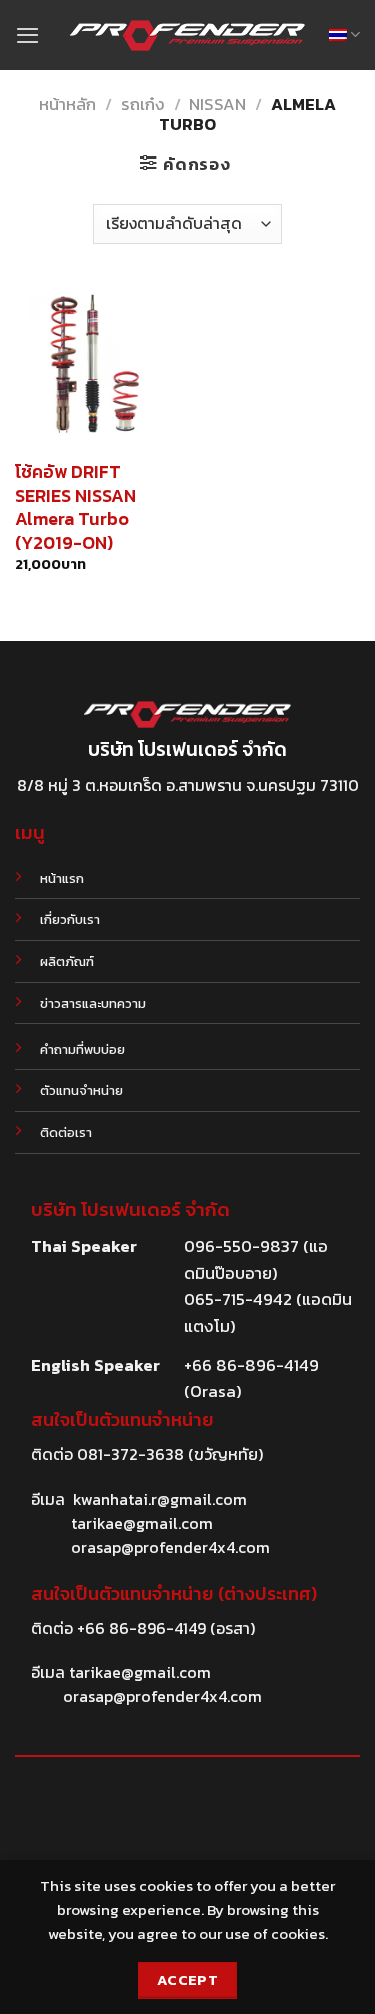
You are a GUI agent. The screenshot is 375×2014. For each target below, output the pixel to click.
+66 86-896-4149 (141, 1628)
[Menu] (27, 35)
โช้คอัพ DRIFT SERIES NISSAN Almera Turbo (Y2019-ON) (75, 507)
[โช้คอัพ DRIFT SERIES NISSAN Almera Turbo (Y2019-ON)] (96, 365)
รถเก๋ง (143, 104)
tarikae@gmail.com (142, 1523)
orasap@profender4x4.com (170, 1547)
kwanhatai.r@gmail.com (160, 1499)
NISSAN (217, 104)
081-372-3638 (130, 1454)
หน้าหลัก (67, 104)
